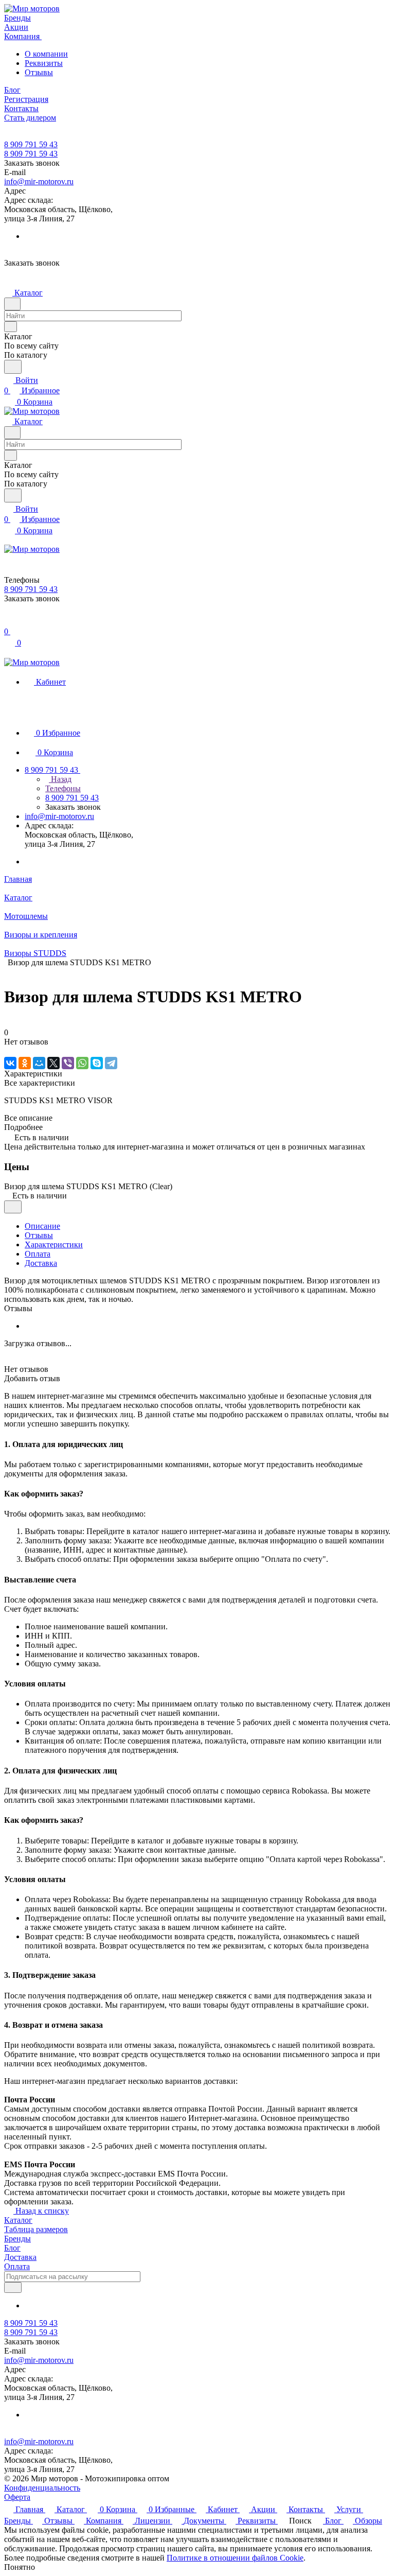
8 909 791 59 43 (31, 144)
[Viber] (68, 1063)
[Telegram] (111, 1063)
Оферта (17, 2497)
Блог (12, 2248)
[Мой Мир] (39, 1063)
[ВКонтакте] (10, 1063)
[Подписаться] (13, 2287)
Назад (60, 779)
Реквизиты (44, 63)
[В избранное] (13, 1207)
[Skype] (97, 1063)
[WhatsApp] (82, 1063)
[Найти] (13, 367)
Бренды (17, 2239)
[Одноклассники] (25, 1063)
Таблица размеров (36, 2229)
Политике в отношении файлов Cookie (235, 2558)
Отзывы (39, 72)
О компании (46, 54)
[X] (53, 1063)
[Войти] (9, 621)
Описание (42, 1226)
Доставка (41, 1263)
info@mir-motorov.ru (39, 181)
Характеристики (54, 1245)
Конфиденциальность (42, 2488)
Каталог (18, 2220)
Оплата (38, 1254)
